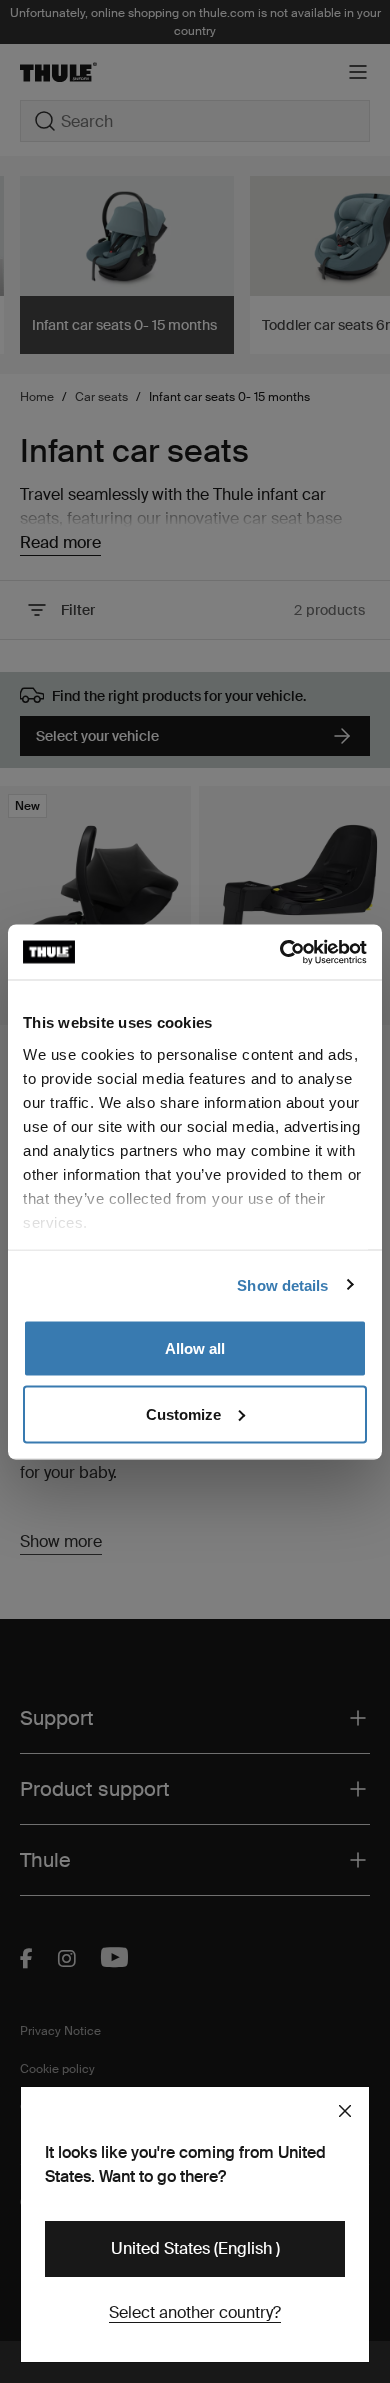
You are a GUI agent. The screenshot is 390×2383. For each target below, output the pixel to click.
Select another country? (195, 2312)
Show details (282, 1284)
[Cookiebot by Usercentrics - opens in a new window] (280, 952)
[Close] (345, 2111)
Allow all (195, 1348)
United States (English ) (195, 2248)
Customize (183, 1413)
